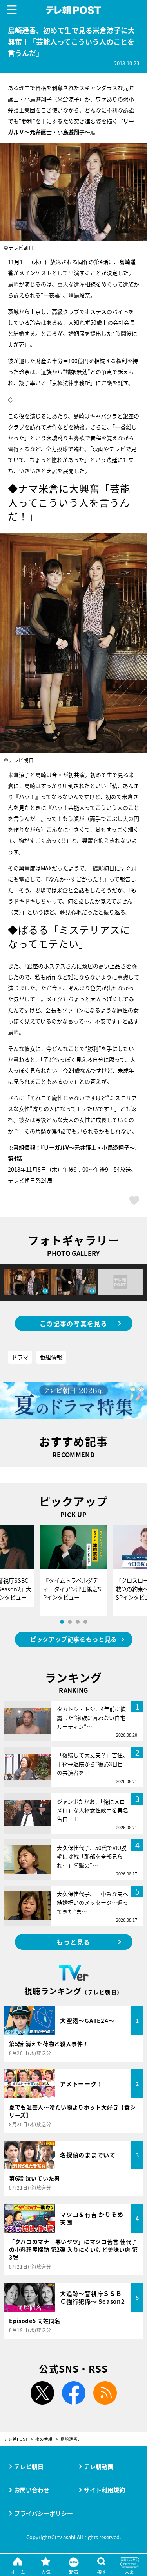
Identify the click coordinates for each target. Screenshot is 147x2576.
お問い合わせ (32, 2490)
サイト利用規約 (104, 2490)
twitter (42, 2393)
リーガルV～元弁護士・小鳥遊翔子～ (89, 1147)
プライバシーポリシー (44, 2513)
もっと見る (73, 1942)
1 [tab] (62, 1622)
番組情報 (51, 1357)
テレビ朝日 (29, 2466)
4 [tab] (85, 1622)
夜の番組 (44, 2439)
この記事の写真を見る (73, 1323)
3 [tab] (78, 1622)
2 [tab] (70, 1622)
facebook (74, 2393)
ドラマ (20, 1357)
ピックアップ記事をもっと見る (73, 1639)
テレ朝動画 (99, 2466)
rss (105, 2393)
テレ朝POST (73, 10)
